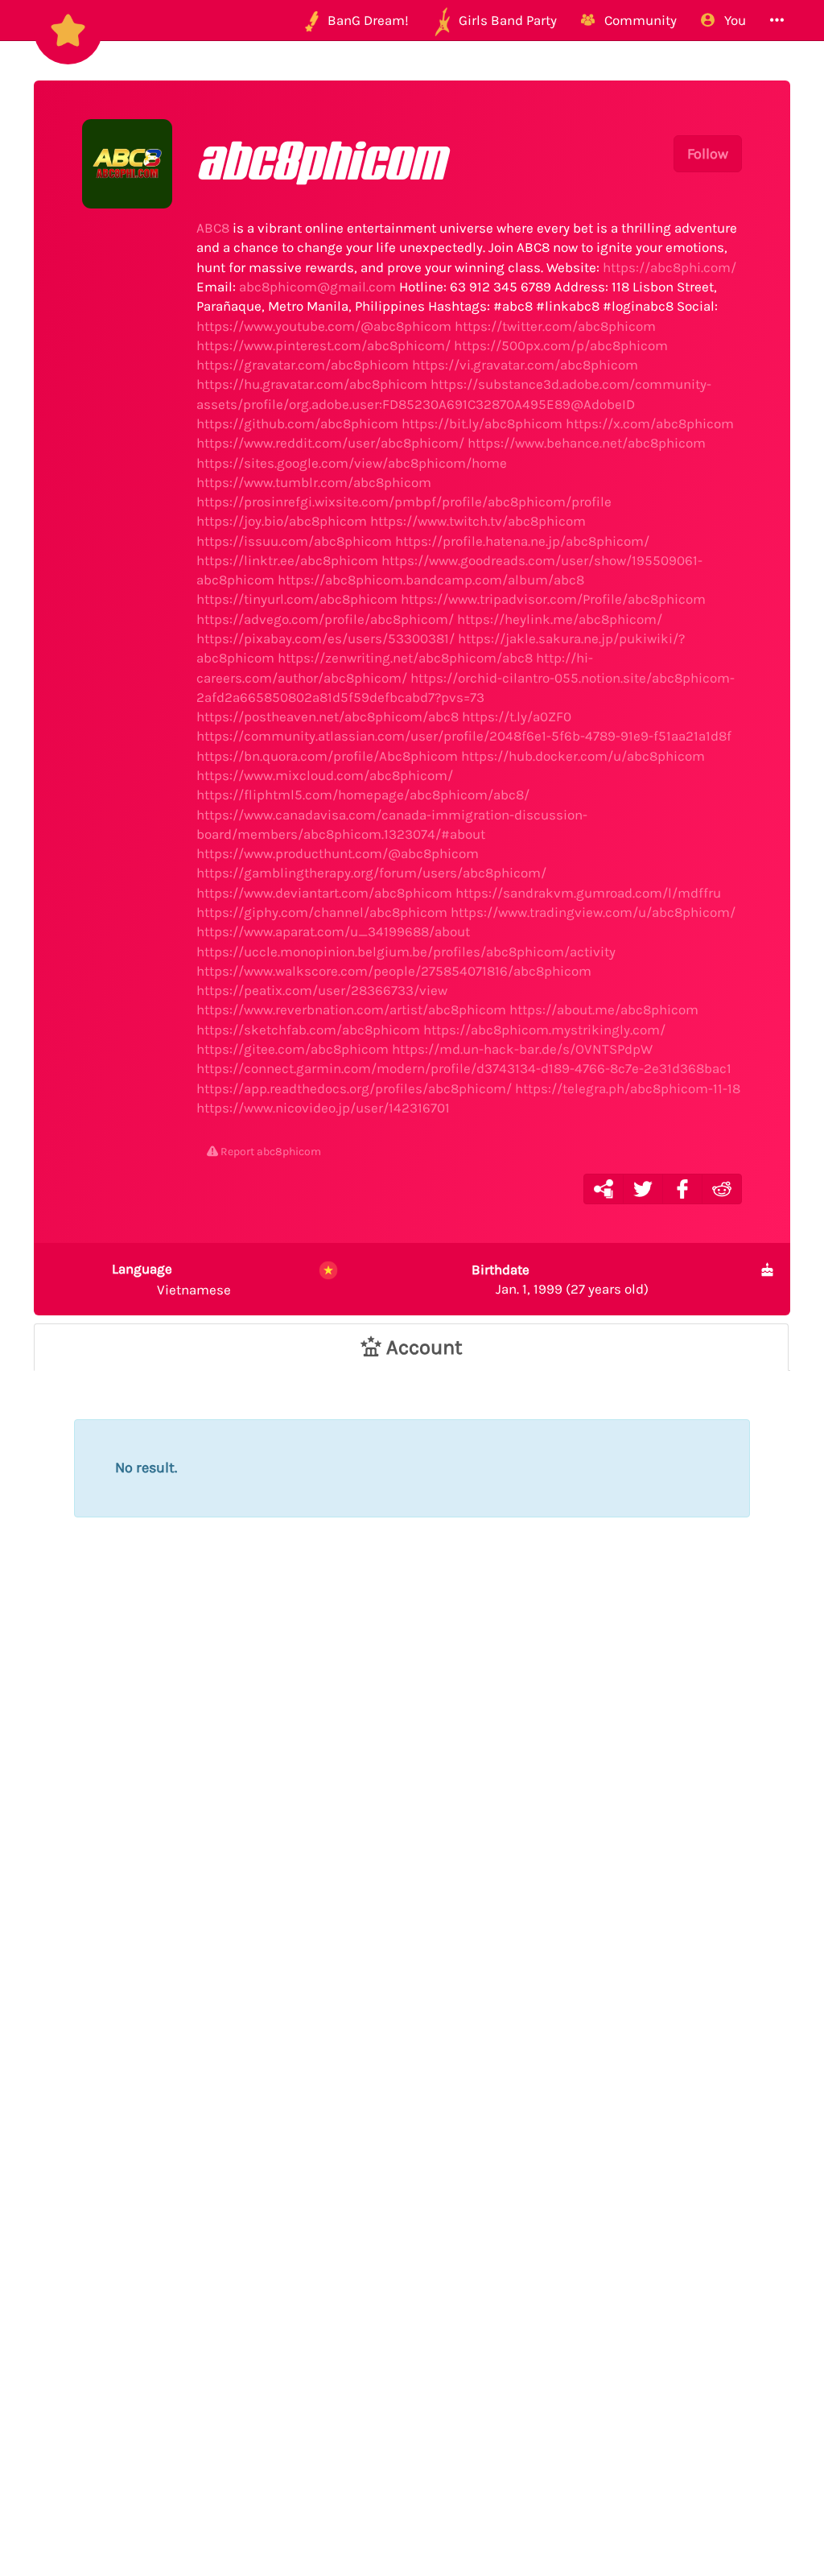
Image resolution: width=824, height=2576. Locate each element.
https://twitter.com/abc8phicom (555, 326)
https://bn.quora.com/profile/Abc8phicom (327, 756)
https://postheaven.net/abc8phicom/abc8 (328, 716)
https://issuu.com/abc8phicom (294, 541)
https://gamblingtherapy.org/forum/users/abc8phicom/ (371, 873)
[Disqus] (412, 1834)
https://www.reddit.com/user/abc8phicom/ (330, 443)
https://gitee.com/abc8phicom (293, 1049)
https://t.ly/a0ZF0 (517, 716)
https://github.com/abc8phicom (297, 423)
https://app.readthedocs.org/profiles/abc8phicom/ (354, 1088)
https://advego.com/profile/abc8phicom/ (325, 619)
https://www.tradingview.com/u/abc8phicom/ (593, 912)
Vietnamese (171, 1279)
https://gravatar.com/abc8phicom (303, 365)
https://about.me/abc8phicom (604, 1009)
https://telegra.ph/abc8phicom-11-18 (628, 1088)
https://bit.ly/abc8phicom (482, 423)
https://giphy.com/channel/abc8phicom (322, 912)
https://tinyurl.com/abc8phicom (297, 599)
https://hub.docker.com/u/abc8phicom (583, 756)
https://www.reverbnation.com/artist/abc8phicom (351, 1009)
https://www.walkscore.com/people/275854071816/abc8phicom (394, 971)
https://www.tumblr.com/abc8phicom (314, 482)
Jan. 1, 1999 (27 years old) (560, 1279)
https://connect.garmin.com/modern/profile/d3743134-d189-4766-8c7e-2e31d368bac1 (464, 1068)
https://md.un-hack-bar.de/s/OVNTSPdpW (522, 1049)
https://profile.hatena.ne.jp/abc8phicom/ (522, 541)
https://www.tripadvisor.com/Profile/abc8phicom (553, 599)
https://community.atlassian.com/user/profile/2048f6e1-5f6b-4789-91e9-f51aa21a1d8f (464, 736)
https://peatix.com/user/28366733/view (322, 990)
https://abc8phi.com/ (669, 267)
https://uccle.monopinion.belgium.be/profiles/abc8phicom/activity (406, 952)
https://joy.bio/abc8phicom (282, 521)
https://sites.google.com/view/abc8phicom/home (352, 463)
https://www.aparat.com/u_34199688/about (333, 931)
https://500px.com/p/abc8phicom (561, 345)
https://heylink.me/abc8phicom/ (560, 619)
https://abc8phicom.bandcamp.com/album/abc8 (431, 580)
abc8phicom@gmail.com (317, 287)
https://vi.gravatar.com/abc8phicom (525, 365)
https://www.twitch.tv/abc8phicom (478, 521)
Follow (708, 154)
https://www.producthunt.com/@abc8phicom (338, 853)
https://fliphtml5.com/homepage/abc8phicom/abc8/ (363, 795)
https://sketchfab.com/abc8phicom (308, 1030)
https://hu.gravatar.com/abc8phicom (312, 384)
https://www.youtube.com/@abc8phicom (324, 326)
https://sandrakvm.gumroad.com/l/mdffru (588, 893)
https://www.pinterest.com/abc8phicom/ (323, 345)
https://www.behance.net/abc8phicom (587, 443)
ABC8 (213, 228)
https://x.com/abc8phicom (650, 423)
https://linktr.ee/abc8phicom (287, 560)
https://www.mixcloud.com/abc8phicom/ (325, 775)
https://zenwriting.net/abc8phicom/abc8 (405, 658)
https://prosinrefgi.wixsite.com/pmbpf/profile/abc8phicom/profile (404, 502)
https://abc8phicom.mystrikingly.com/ (544, 1030)
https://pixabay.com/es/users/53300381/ (325, 638)
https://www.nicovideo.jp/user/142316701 (323, 1108)
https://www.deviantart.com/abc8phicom (324, 893)
